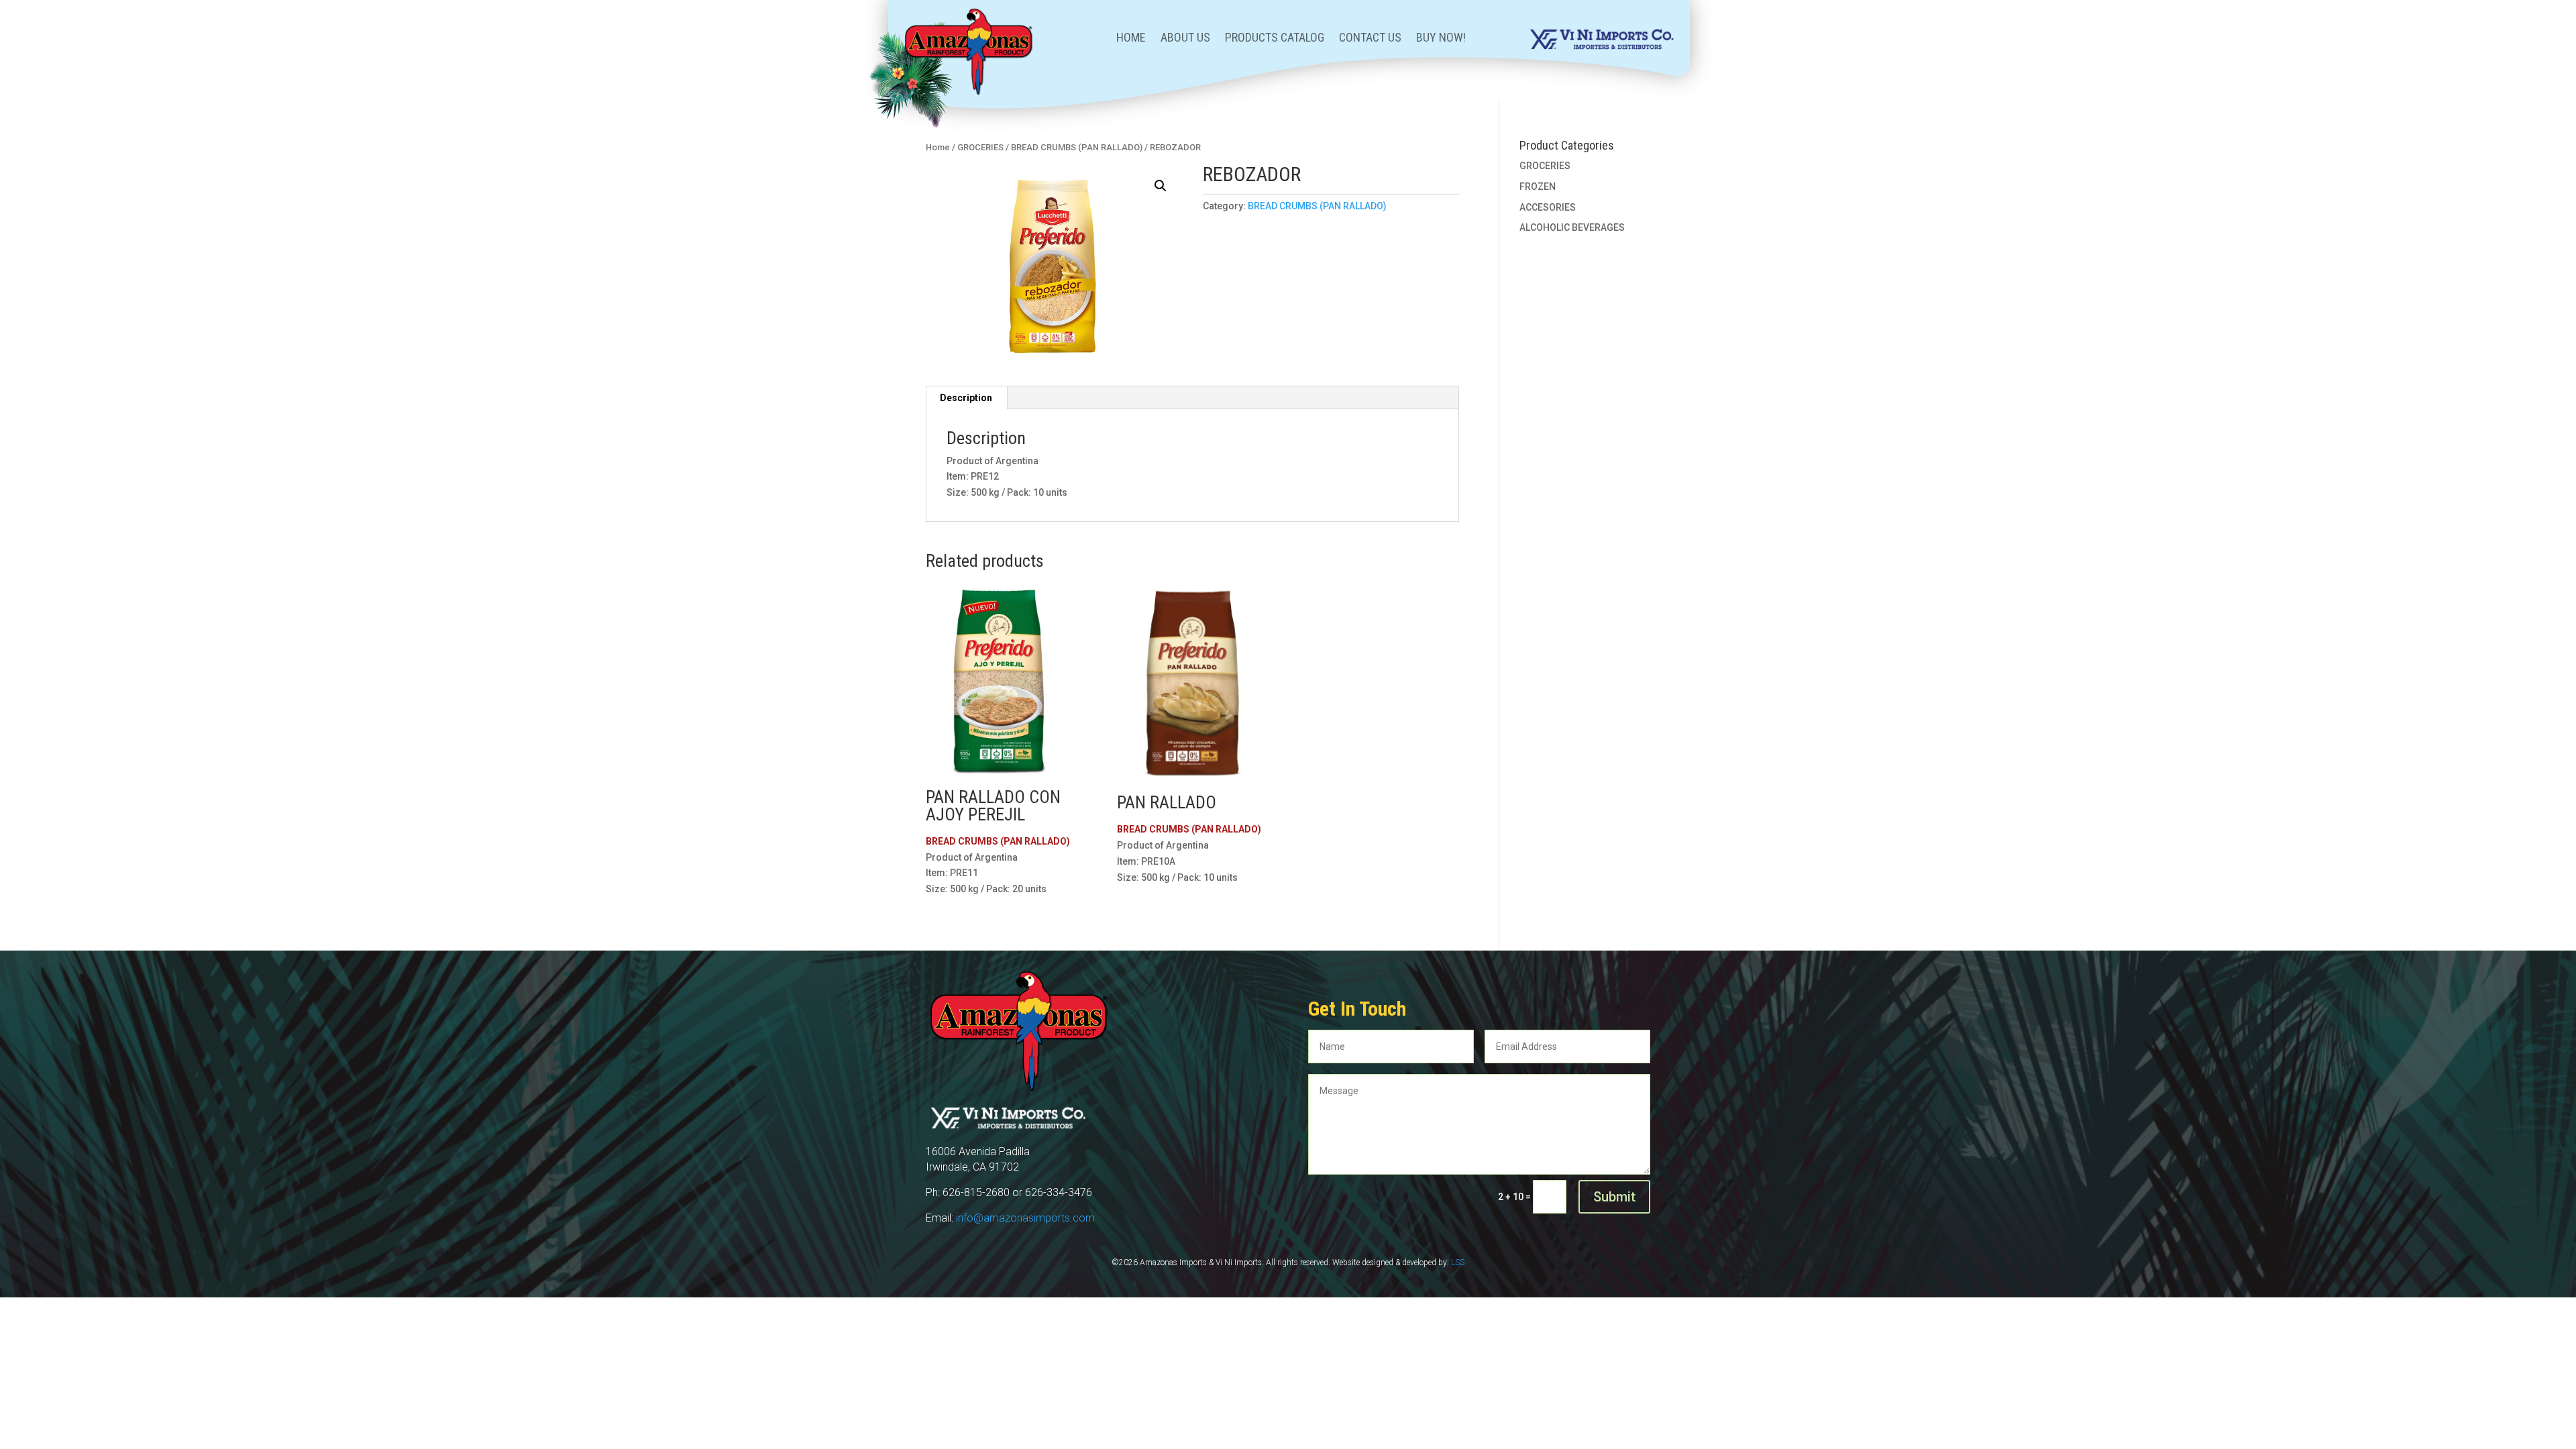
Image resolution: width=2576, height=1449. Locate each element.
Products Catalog (1275, 39)
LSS (1458, 1263)
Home (1131, 39)
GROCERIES (980, 147)
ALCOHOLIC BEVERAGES (1572, 227)
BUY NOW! (1441, 39)
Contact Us (1370, 39)
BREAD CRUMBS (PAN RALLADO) (1077, 147)
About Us (1185, 39)
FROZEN (1538, 186)
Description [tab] (966, 398)
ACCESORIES (1548, 207)
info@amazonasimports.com (1025, 1218)
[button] (1161, 186)
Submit (1614, 1197)
